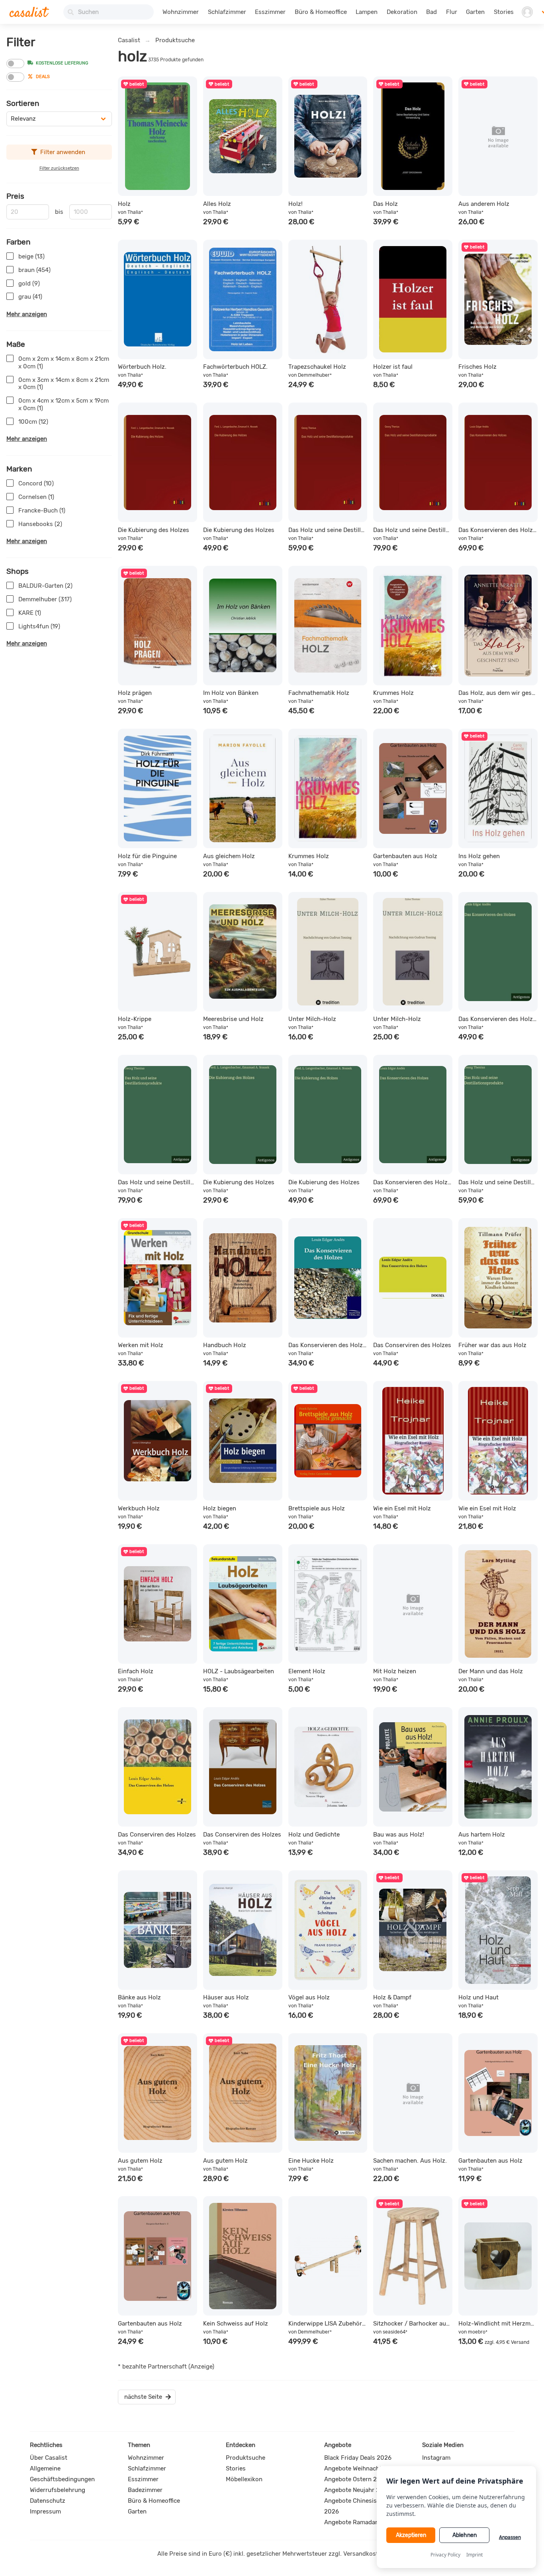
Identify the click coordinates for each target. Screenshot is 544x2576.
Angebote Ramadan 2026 (360, 2522)
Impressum (45, 2511)
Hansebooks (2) (40, 524)
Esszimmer (270, 12)
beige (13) (31, 256)
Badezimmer (145, 2490)
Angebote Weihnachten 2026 (365, 2468)
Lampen (367, 12)
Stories (504, 12)
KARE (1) (30, 613)
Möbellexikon (244, 2479)
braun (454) (34, 270)
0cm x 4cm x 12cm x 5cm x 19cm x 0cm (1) (64, 404)
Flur (452, 12)
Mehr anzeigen (27, 314)
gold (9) (29, 284)
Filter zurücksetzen (59, 168)
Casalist (129, 40)
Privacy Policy (445, 2555)
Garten (475, 12)
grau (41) (30, 297)
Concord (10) (36, 483)
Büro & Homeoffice (321, 12)
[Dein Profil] (527, 12)
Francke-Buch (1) (42, 511)
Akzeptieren (411, 2535)
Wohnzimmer (181, 12)
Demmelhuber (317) (45, 599)
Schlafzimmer (227, 12)
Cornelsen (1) (36, 497)
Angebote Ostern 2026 (356, 2479)
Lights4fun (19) (39, 626)
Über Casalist (49, 2458)
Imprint (475, 2555)
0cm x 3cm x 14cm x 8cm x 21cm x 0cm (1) (64, 384)
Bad (431, 12)
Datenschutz (48, 2501)
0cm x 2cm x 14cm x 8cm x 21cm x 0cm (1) (64, 363)
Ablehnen (465, 2535)
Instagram (436, 2458)
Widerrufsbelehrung (58, 2490)
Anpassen (510, 2537)
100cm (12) (33, 422)
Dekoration (402, 12)
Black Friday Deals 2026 (358, 2458)
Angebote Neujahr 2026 (357, 2490)
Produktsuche (175, 40)
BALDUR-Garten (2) (45, 586)
